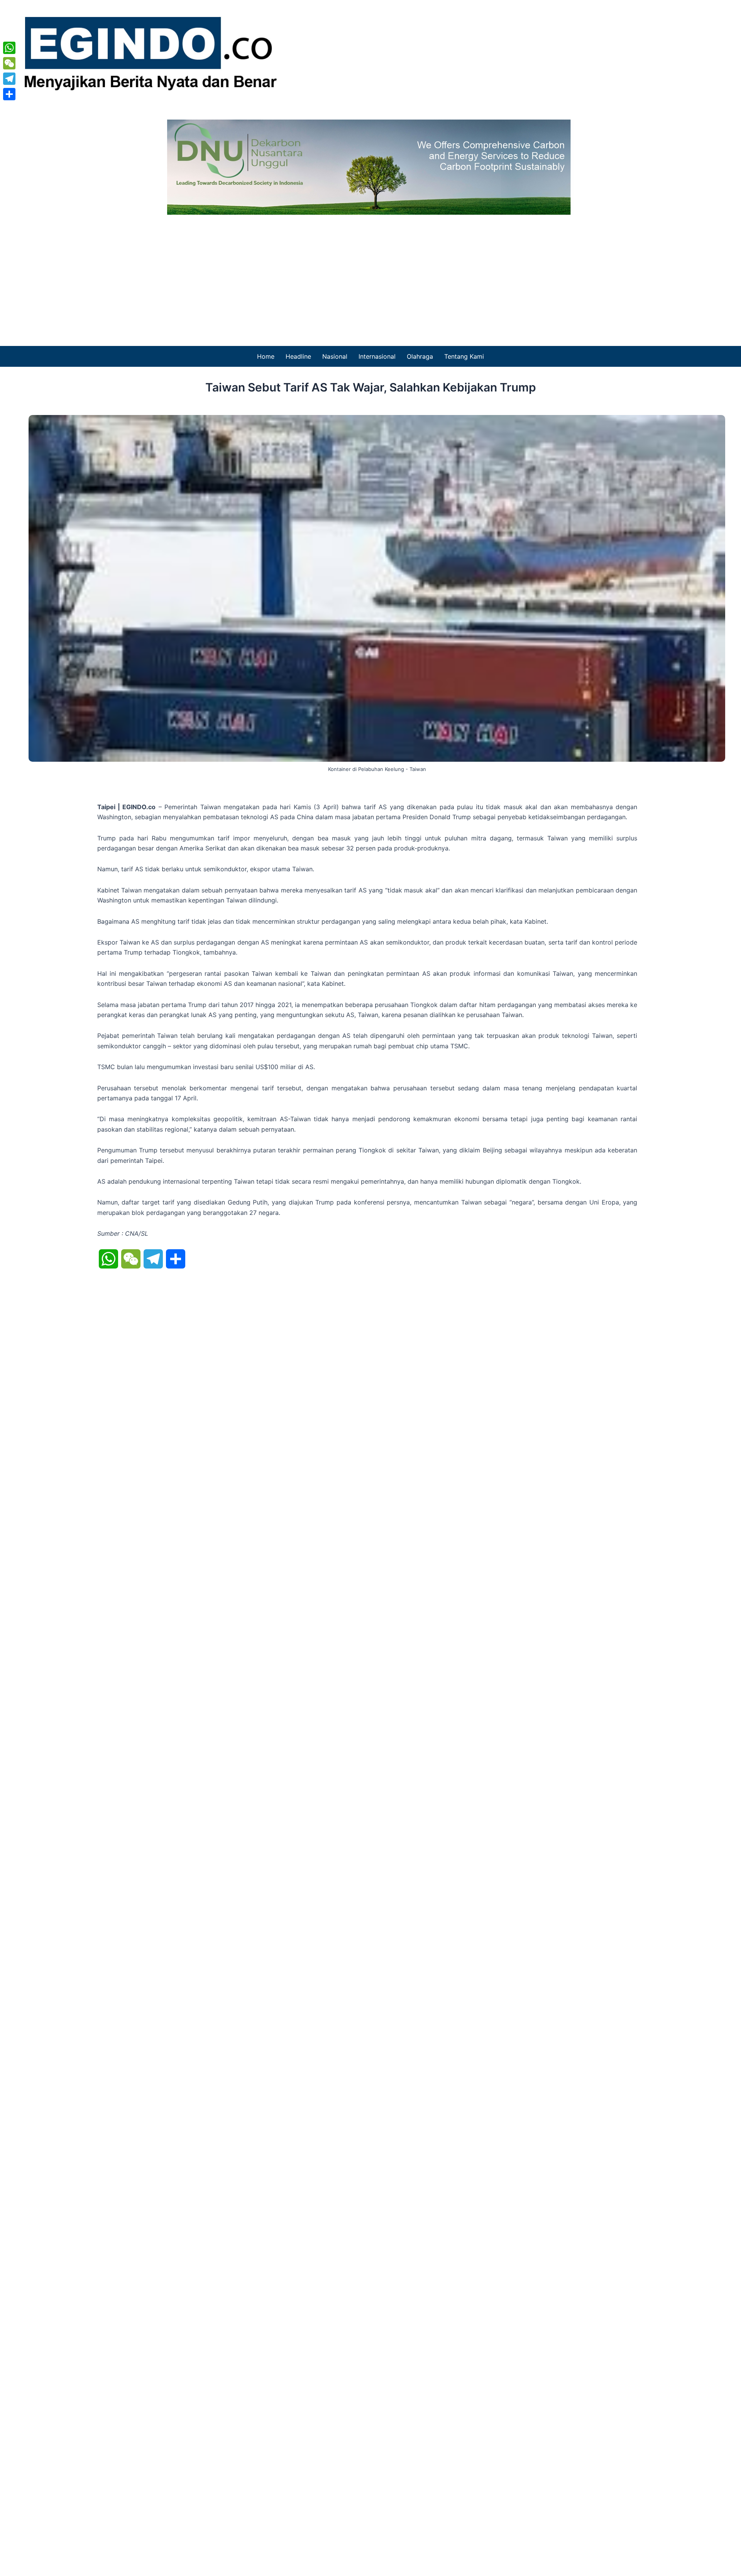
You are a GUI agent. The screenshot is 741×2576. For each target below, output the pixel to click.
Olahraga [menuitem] (420, 356)
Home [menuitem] (266, 356)
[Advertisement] (370, 273)
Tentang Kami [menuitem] (464, 356)
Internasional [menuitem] (377, 356)
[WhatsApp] (9, 48)
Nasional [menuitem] (335, 356)
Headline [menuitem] (298, 356)
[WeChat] (9, 63)
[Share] (9, 94)
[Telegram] (9, 79)
